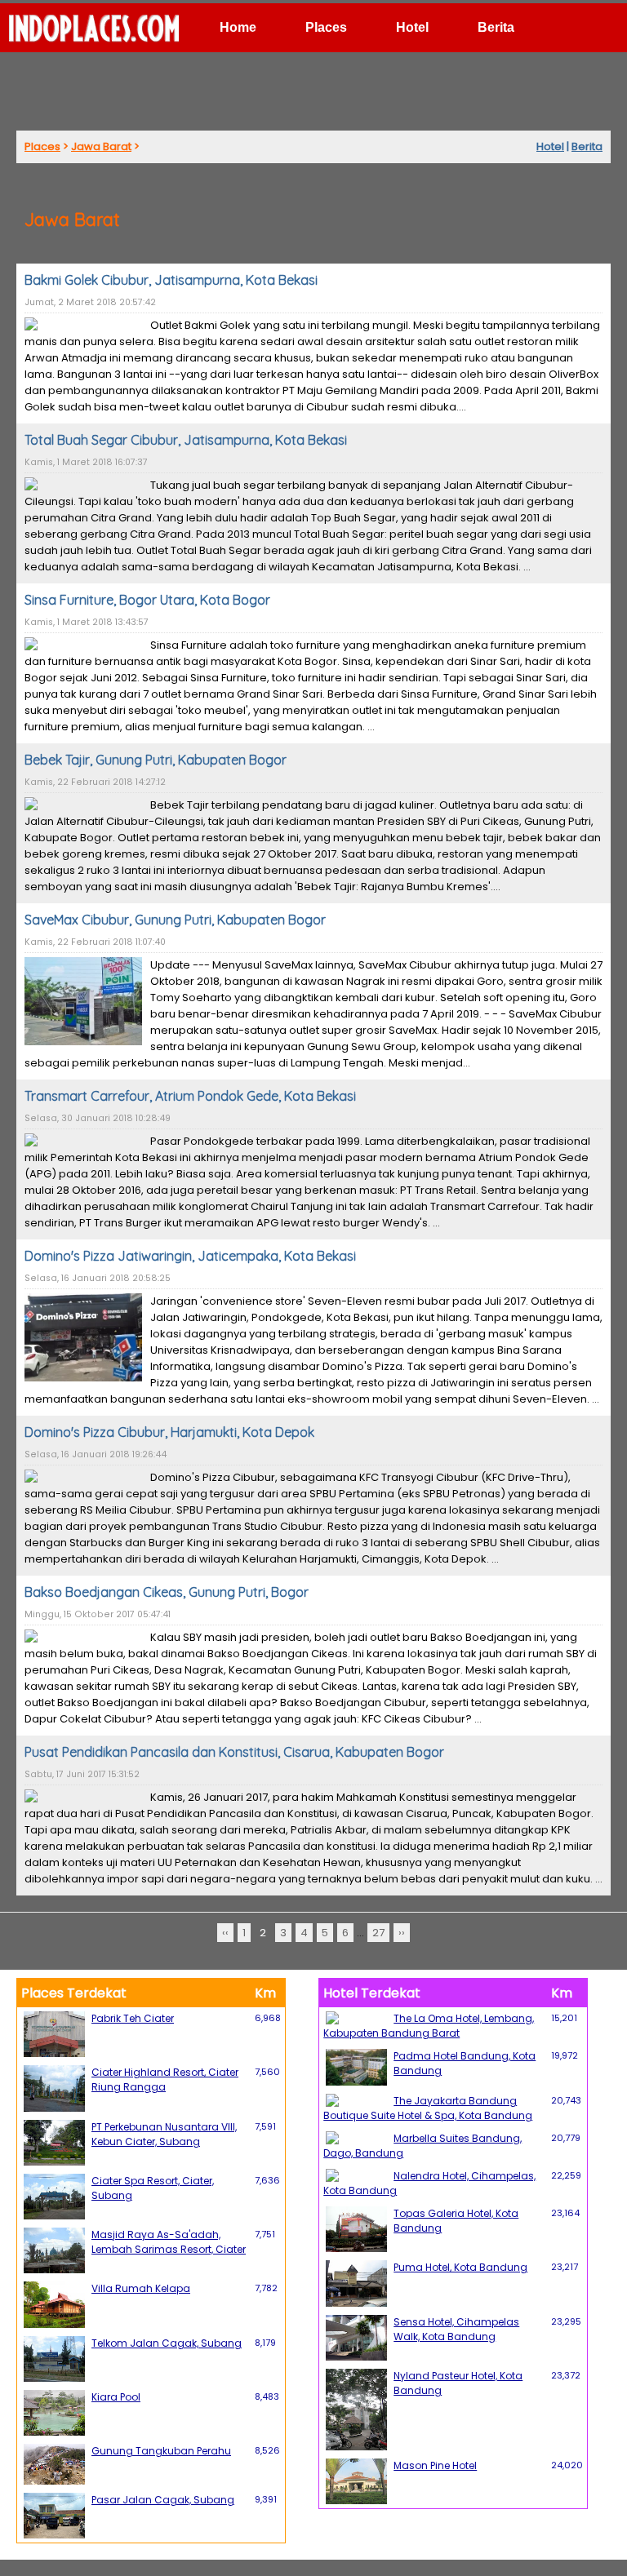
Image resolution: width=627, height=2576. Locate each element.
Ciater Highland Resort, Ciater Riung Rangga (165, 2079)
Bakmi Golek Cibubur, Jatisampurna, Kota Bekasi (171, 280)
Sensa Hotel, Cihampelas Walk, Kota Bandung (456, 2329)
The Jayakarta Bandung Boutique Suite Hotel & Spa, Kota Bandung (428, 2108)
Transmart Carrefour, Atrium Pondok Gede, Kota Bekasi (190, 1096)
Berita (496, 27)
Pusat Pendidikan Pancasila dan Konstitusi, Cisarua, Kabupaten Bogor (234, 1752)
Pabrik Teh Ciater (133, 2018)
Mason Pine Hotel (435, 2465)
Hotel (412, 27)
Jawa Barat (101, 146)
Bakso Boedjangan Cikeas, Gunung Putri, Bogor (167, 1592)
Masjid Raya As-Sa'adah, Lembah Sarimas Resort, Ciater (169, 2242)
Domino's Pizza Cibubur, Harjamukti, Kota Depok (169, 1432)
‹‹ (225, 1933)
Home (238, 27)
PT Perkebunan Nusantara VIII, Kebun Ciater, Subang (164, 2134)
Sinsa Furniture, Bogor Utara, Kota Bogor (147, 600)
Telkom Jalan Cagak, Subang (167, 2343)
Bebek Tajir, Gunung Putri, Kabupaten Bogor (156, 760)
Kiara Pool (116, 2397)
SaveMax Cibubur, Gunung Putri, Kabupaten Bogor (175, 920)
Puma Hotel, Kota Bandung (460, 2267)
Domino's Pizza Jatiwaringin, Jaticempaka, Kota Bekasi (190, 1256)
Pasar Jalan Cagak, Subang (163, 2500)
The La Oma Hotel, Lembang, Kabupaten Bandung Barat (429, 2026)
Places (326, 27)
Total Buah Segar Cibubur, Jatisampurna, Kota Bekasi (186, 440)
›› (402, 1933)
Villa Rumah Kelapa (141, 2288)
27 (378, 1933)
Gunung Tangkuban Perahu (161, 2451)
